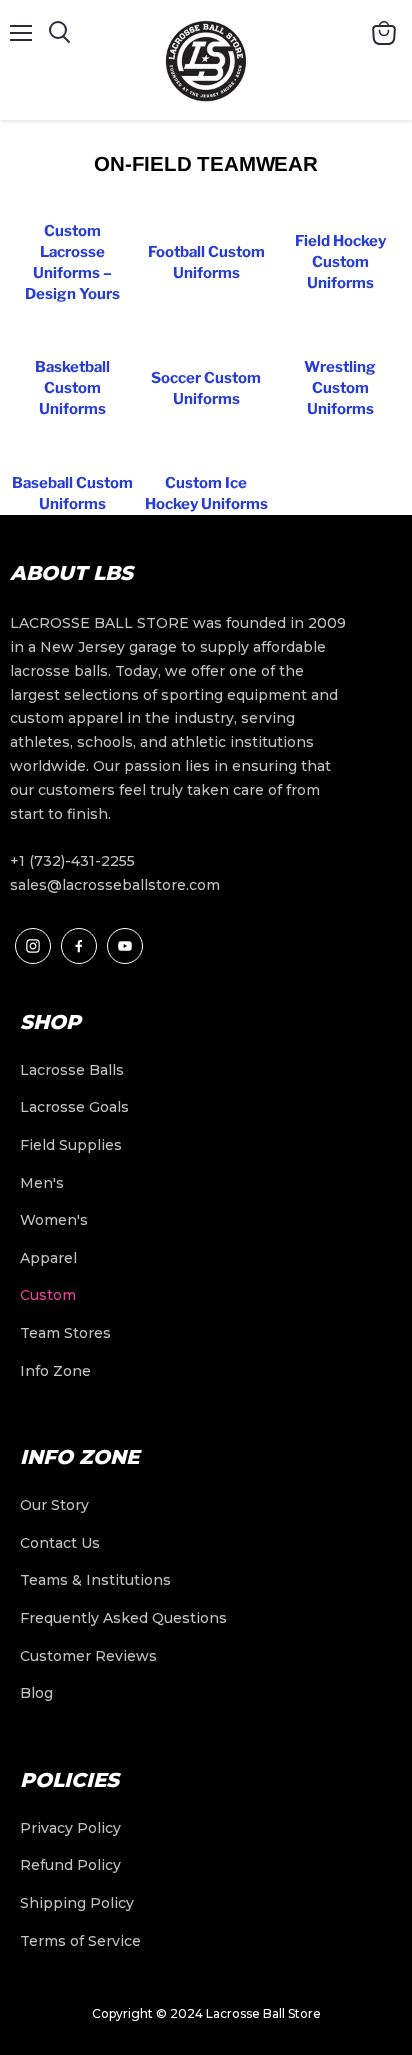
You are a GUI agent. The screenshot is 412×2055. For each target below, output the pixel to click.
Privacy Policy (70, 1828)
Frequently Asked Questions (123, 1618)
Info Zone (55, 1371)
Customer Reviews (88, 1656)
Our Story (54, 1505)
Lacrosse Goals (74, 1107)
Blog (36, 1693)
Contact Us (60, 1543)
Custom (48, 1295)
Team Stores (65, 1333)
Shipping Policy (77, 1903)
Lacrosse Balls (72, 1070)
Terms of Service (80, 1941)
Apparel (48, 1258)
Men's (42, 1183)
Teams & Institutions (95, 1580)
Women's (54, 1220)
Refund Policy (70, 1865)
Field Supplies (71, 1145)
